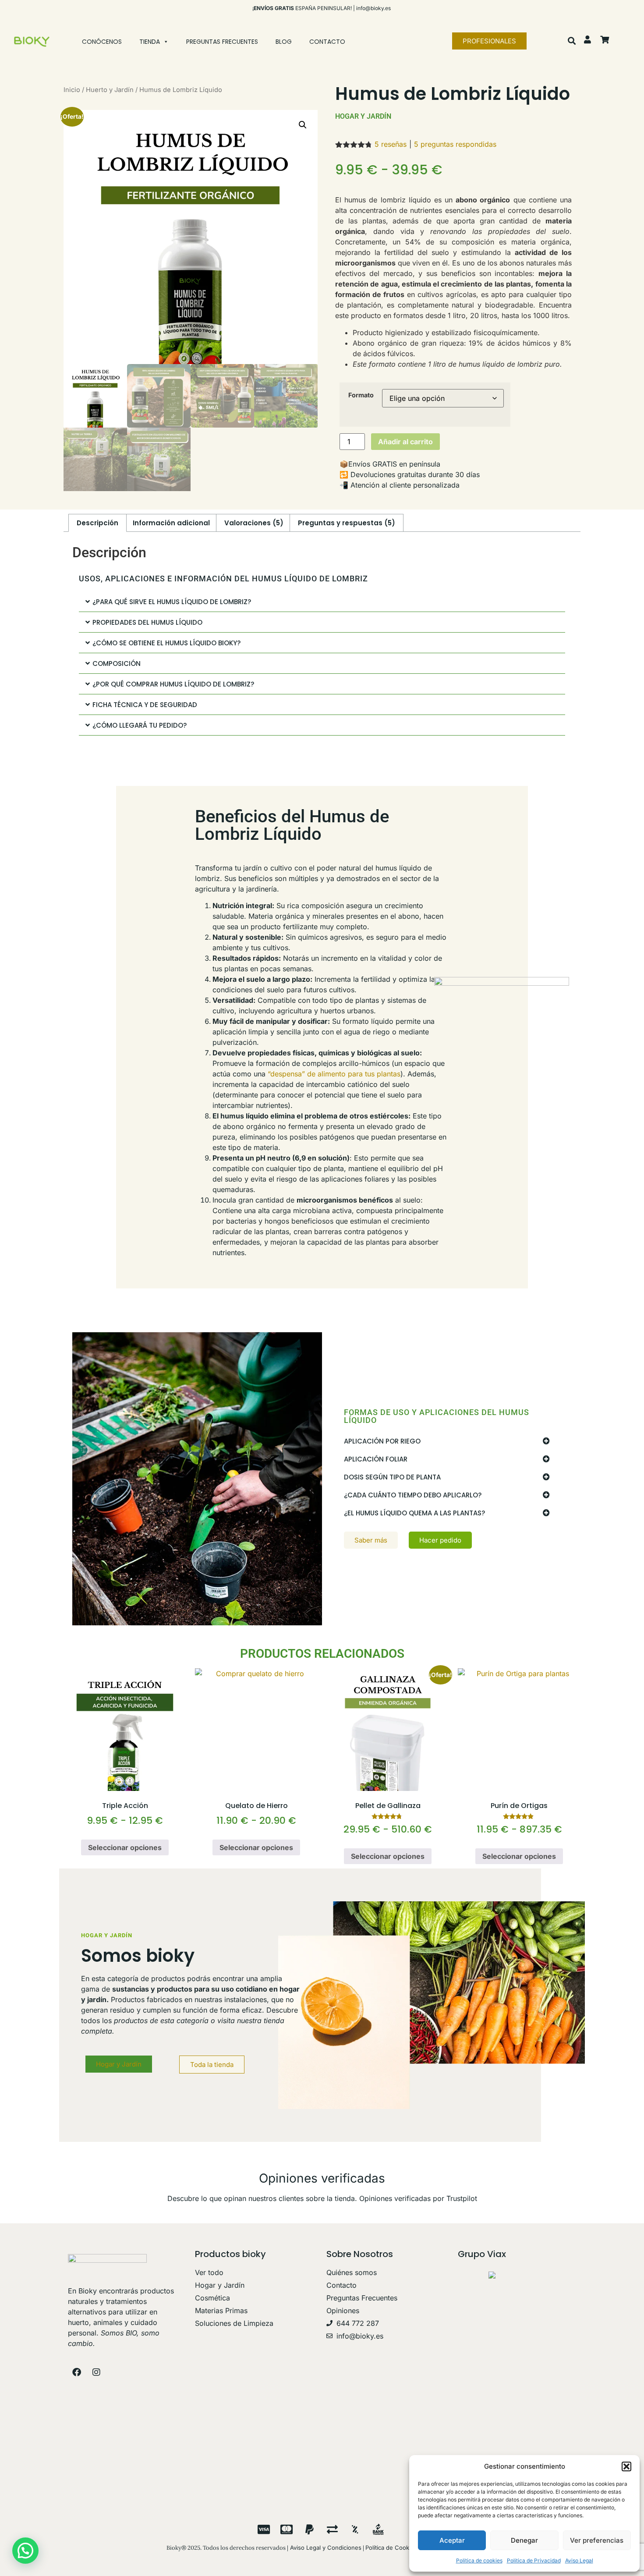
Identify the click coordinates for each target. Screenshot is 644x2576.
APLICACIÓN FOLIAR (376, 1459)
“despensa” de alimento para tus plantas (334, 1074)
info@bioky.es (373, 8)
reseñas (391, 144)
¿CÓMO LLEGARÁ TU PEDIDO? (140, 725)
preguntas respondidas (455, 144)
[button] (626, 2466)
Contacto (327, 42)
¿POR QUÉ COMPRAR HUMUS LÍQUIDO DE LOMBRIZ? (173, 684)
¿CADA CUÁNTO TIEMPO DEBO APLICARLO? (413, 1495)
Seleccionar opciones (125, 1847)
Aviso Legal (579, 2560)
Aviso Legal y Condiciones (325, 2548)
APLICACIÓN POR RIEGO (382, 1441)
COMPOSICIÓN (117, 663)
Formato (361, 395)
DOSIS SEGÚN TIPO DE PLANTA (392, 1477)
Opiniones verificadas (322, 2178)
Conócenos (102, 42)
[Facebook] (77, 2372)
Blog (284, 42)
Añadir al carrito (405, 442)
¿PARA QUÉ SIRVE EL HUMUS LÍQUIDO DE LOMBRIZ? (172, 602)
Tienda (150, 42)
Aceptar (452, 2540)
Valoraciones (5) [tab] (254, 523)
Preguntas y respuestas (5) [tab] (347, 523)
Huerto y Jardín (110, 90)
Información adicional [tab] (171, 523)
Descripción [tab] (97, 523)
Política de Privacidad (534, 2560)
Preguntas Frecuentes (222, 42)
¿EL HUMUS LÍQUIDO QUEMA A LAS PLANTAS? (414, 1513)
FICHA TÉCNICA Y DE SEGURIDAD (145, 705)
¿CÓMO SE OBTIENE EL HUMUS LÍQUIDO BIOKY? (166, 643)
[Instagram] (96, 2372)
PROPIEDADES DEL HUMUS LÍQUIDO (147, 622)
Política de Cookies (391, 2548)
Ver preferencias (597, 2540)
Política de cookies (479, 2560)
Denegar (524, 2540)
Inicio (72, 90)
